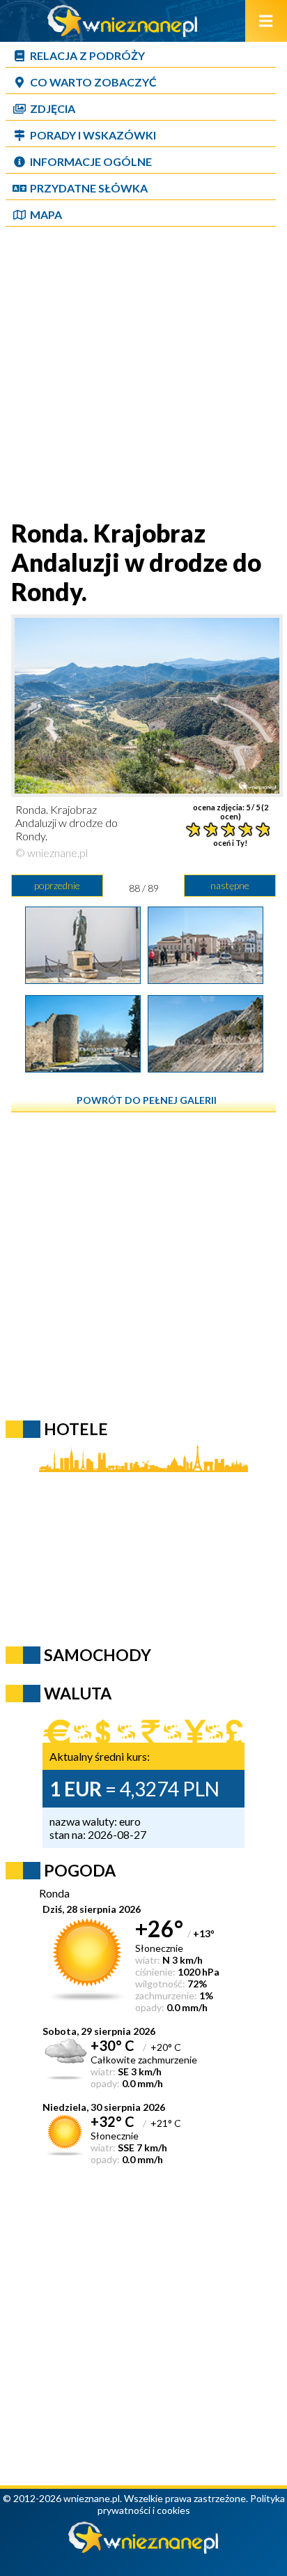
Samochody (98, 1655)
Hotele (76, 1429)
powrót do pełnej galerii (147, 1100)
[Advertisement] (143, 374)
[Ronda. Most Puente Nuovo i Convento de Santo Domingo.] (205, 979)
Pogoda (80, 1870)
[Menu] (266, 21)
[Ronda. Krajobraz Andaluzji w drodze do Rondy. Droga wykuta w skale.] (205, 1068)
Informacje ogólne (91, 161)
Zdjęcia (53, 108)
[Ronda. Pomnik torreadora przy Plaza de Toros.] (83, 979)
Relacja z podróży (87, 55)
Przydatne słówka (89, 188)
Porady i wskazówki (93, 135)
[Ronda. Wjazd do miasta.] (83, 1068)
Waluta (78, 1693)
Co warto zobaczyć (93, 82)
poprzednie (57, 885)
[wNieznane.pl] (123, 32)
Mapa (46, 214)
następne (230, 885)
